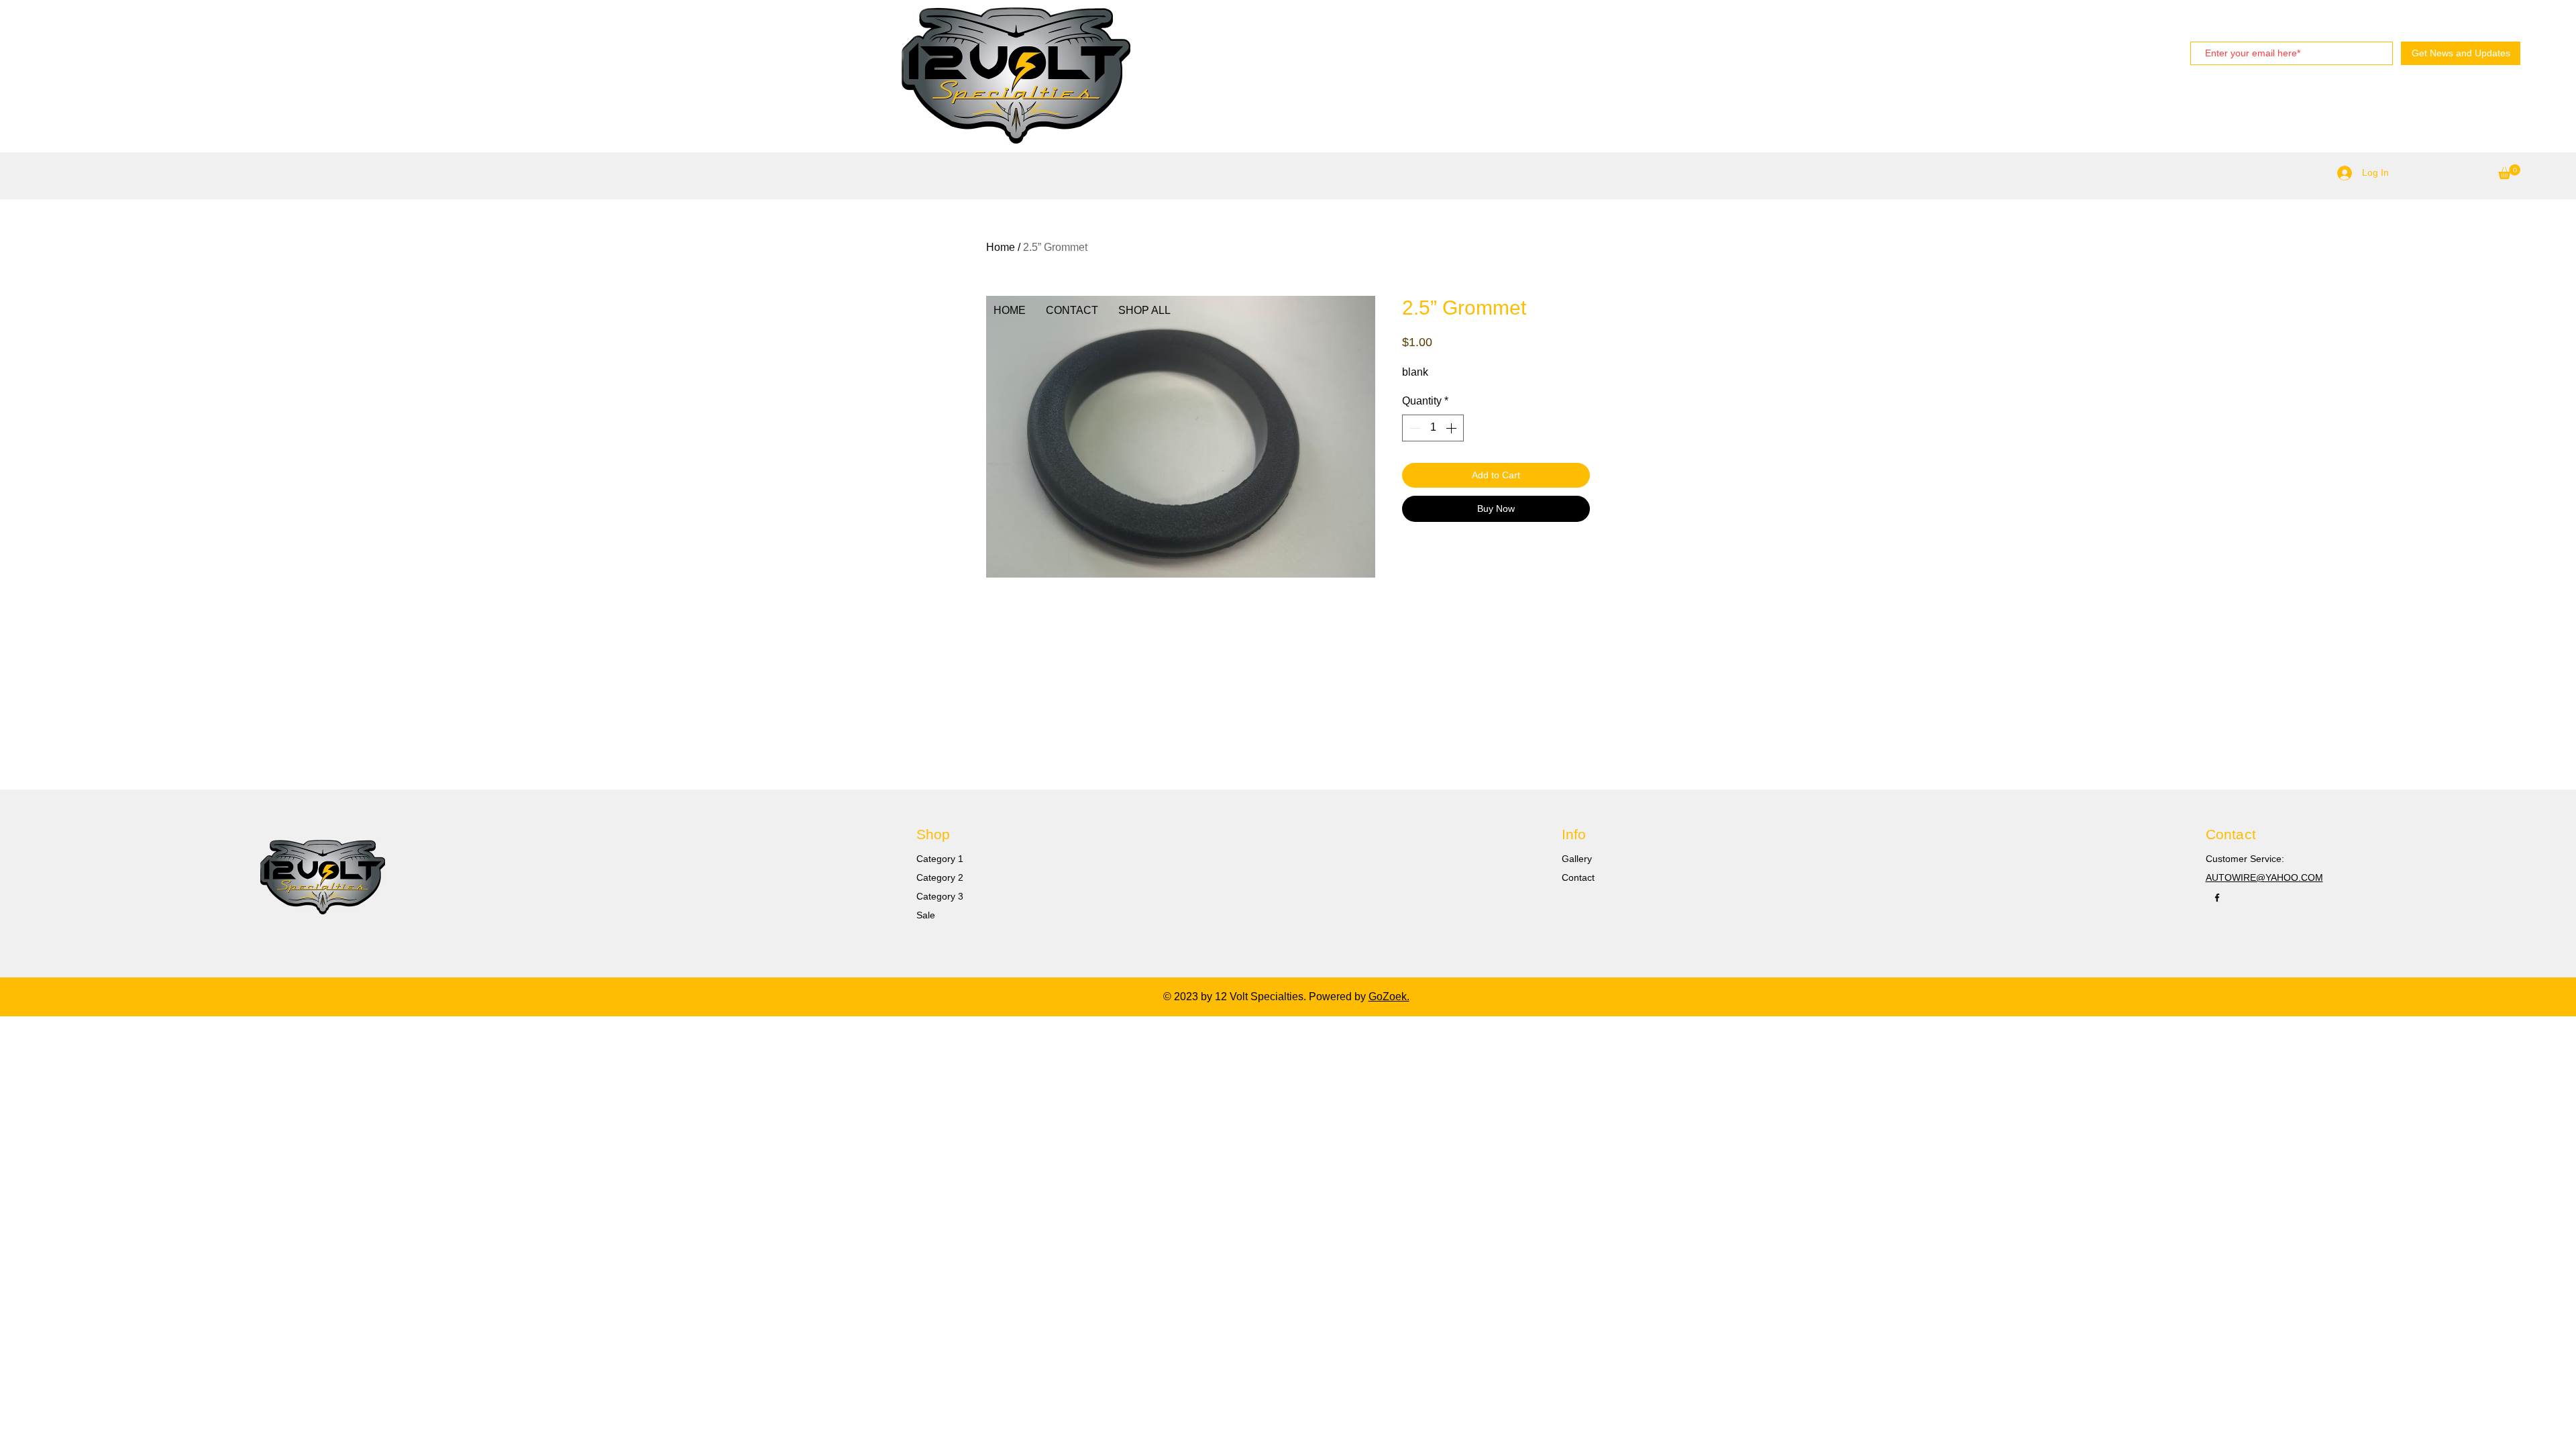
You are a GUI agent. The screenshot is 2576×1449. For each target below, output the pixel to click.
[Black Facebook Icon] (2217, 898)
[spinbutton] (1433, 428)
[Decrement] (1413, 428)
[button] (2509, 172)
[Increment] (1452, 428)
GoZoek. (1389, 997)
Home (1001, 247)
